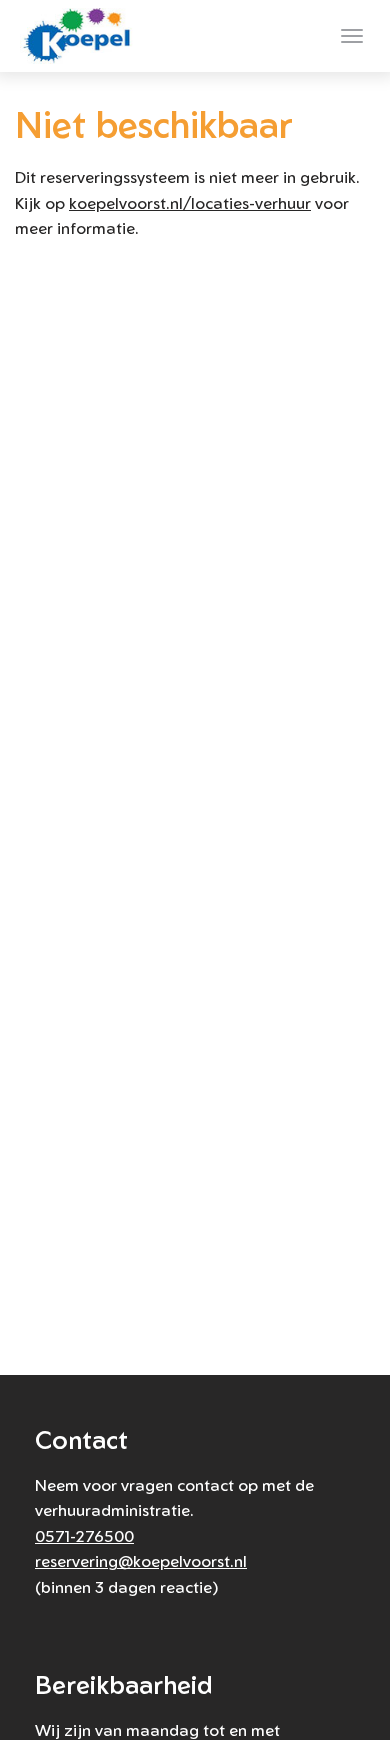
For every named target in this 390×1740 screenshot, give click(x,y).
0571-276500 (84, 1536)
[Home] (81, 36)
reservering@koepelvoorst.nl (141, 1561)
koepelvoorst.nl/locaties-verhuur (190, 203)
